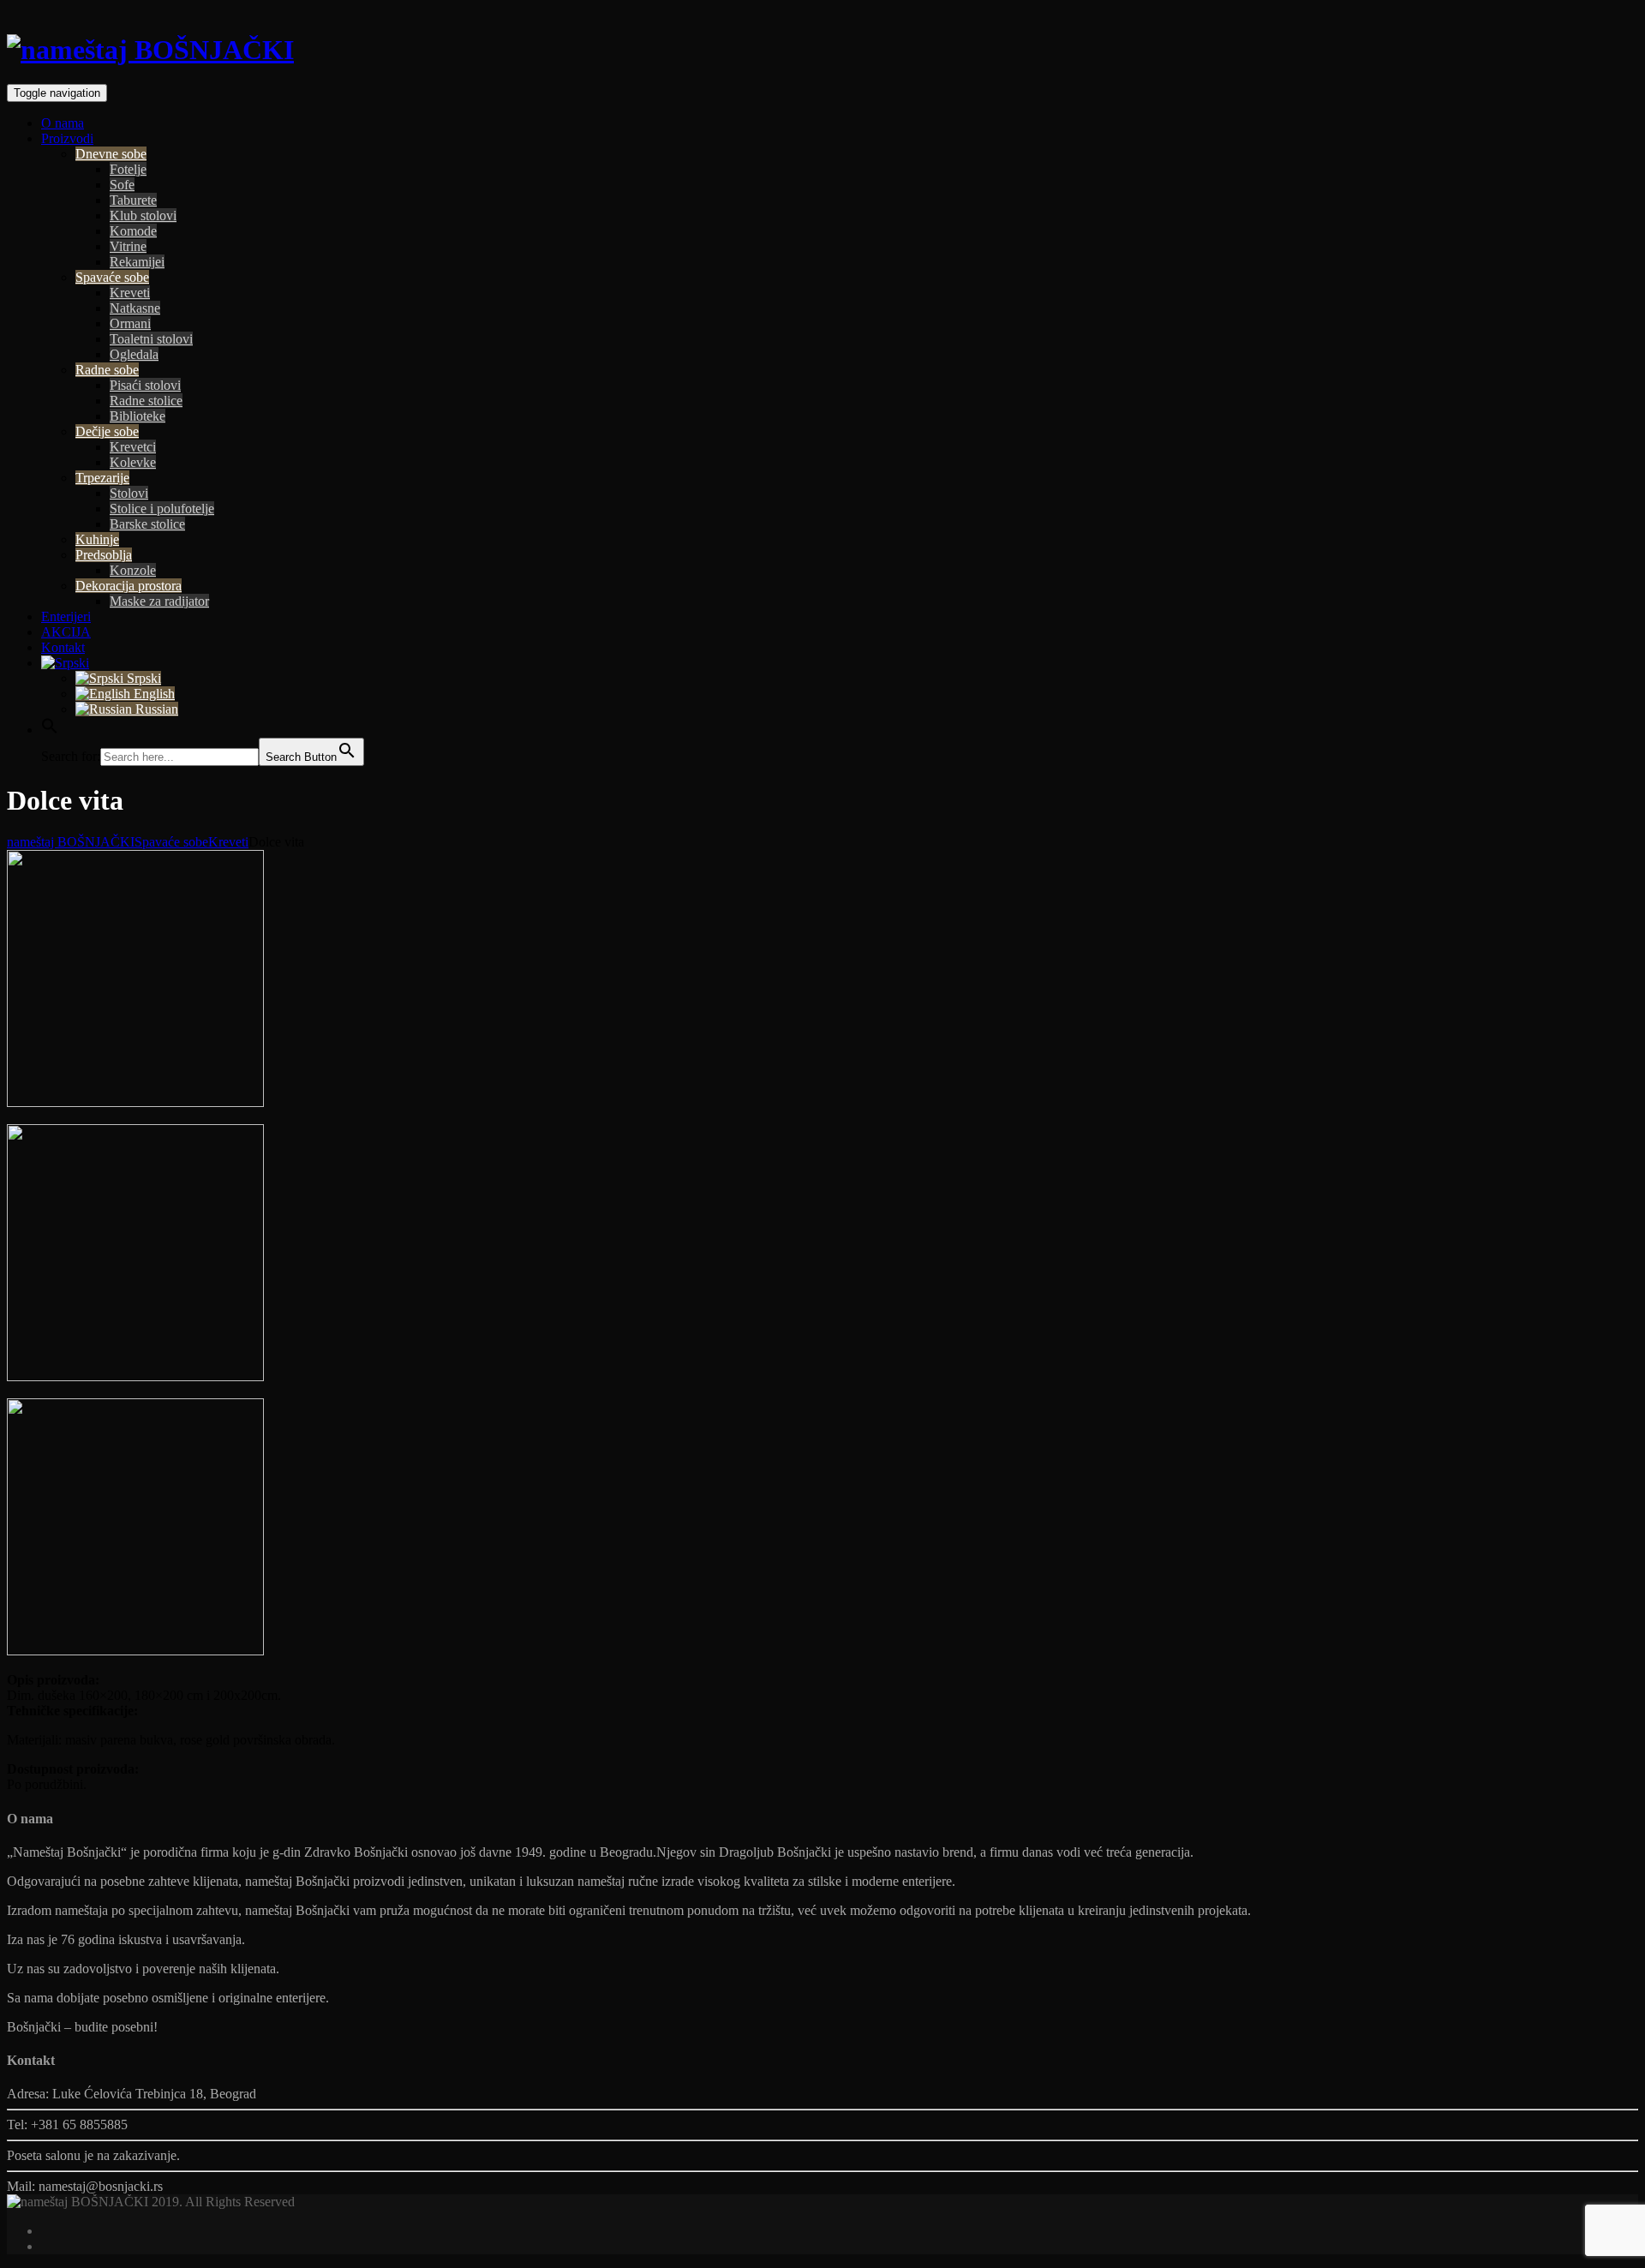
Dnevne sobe (111, 154)
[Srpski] (65, 663)
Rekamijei (137, 262)
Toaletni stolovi (151, 339)
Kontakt (63, 647)
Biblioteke (138, 416)
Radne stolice (146, 401)
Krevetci (133, 447)
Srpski (142, 678)
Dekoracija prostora (129, 586)
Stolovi (129, 493)
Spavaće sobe (112, 277)
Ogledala (134, 354)
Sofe (122, 185)
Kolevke (133, 462)
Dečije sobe (107, 431)
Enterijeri (66, 616)
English (153, 694)
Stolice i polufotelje (162, 509)
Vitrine (128, 246)
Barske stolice (147, 524)
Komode (133, 231)
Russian (155, 709)
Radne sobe (107, 370)
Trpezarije (102, 478)
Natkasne (135, 308)
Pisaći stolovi (145, 385)
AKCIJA (66, 632)
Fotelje (128, 169)
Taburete (133, 200)
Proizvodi (67, 138)
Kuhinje (97, 539)
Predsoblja (104, 555)
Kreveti (130, 293)
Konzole (133, 570)
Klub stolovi (143, 215)
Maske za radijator (159, 601)
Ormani (130, 323)
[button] (50, 730)
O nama (63, 123)
